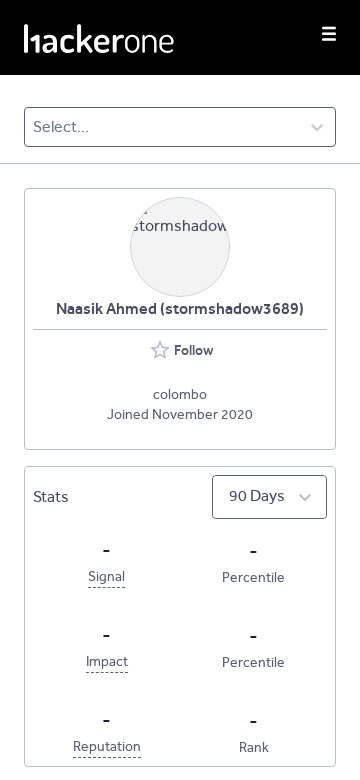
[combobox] (34, 127)
